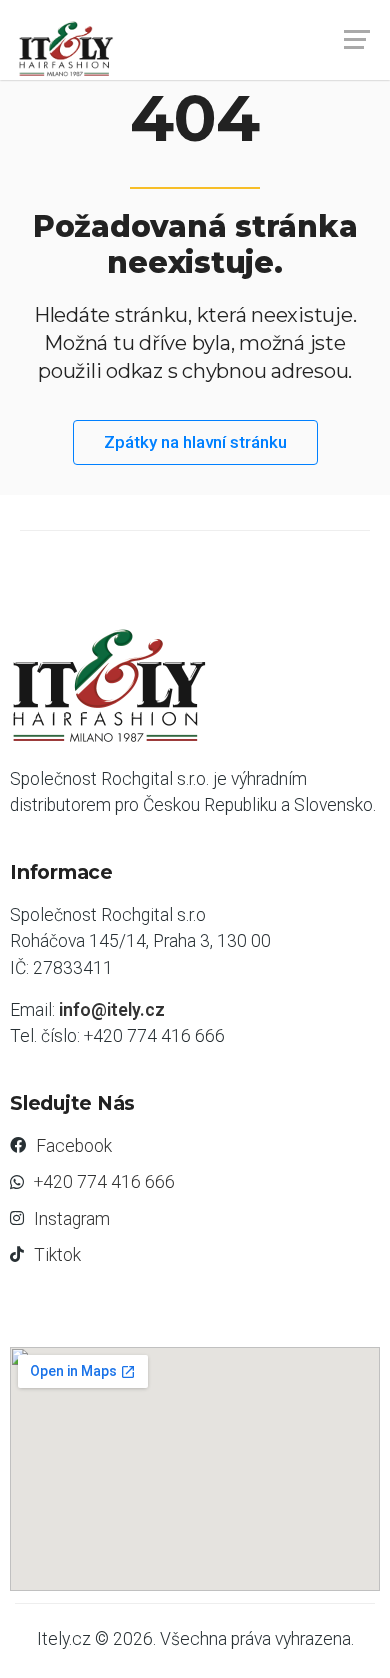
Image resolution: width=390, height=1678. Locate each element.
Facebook (74, 1146)
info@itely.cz (112, 1010)
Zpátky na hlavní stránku (195, 442)
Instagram (72, 1219)
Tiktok (57, 1255)
